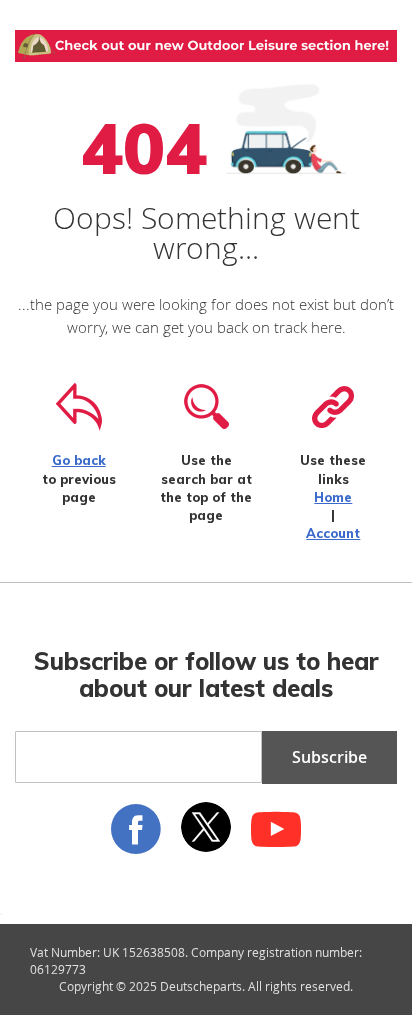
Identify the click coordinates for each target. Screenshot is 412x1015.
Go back (79, 460)
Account (333, 533)
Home (333, 497)
